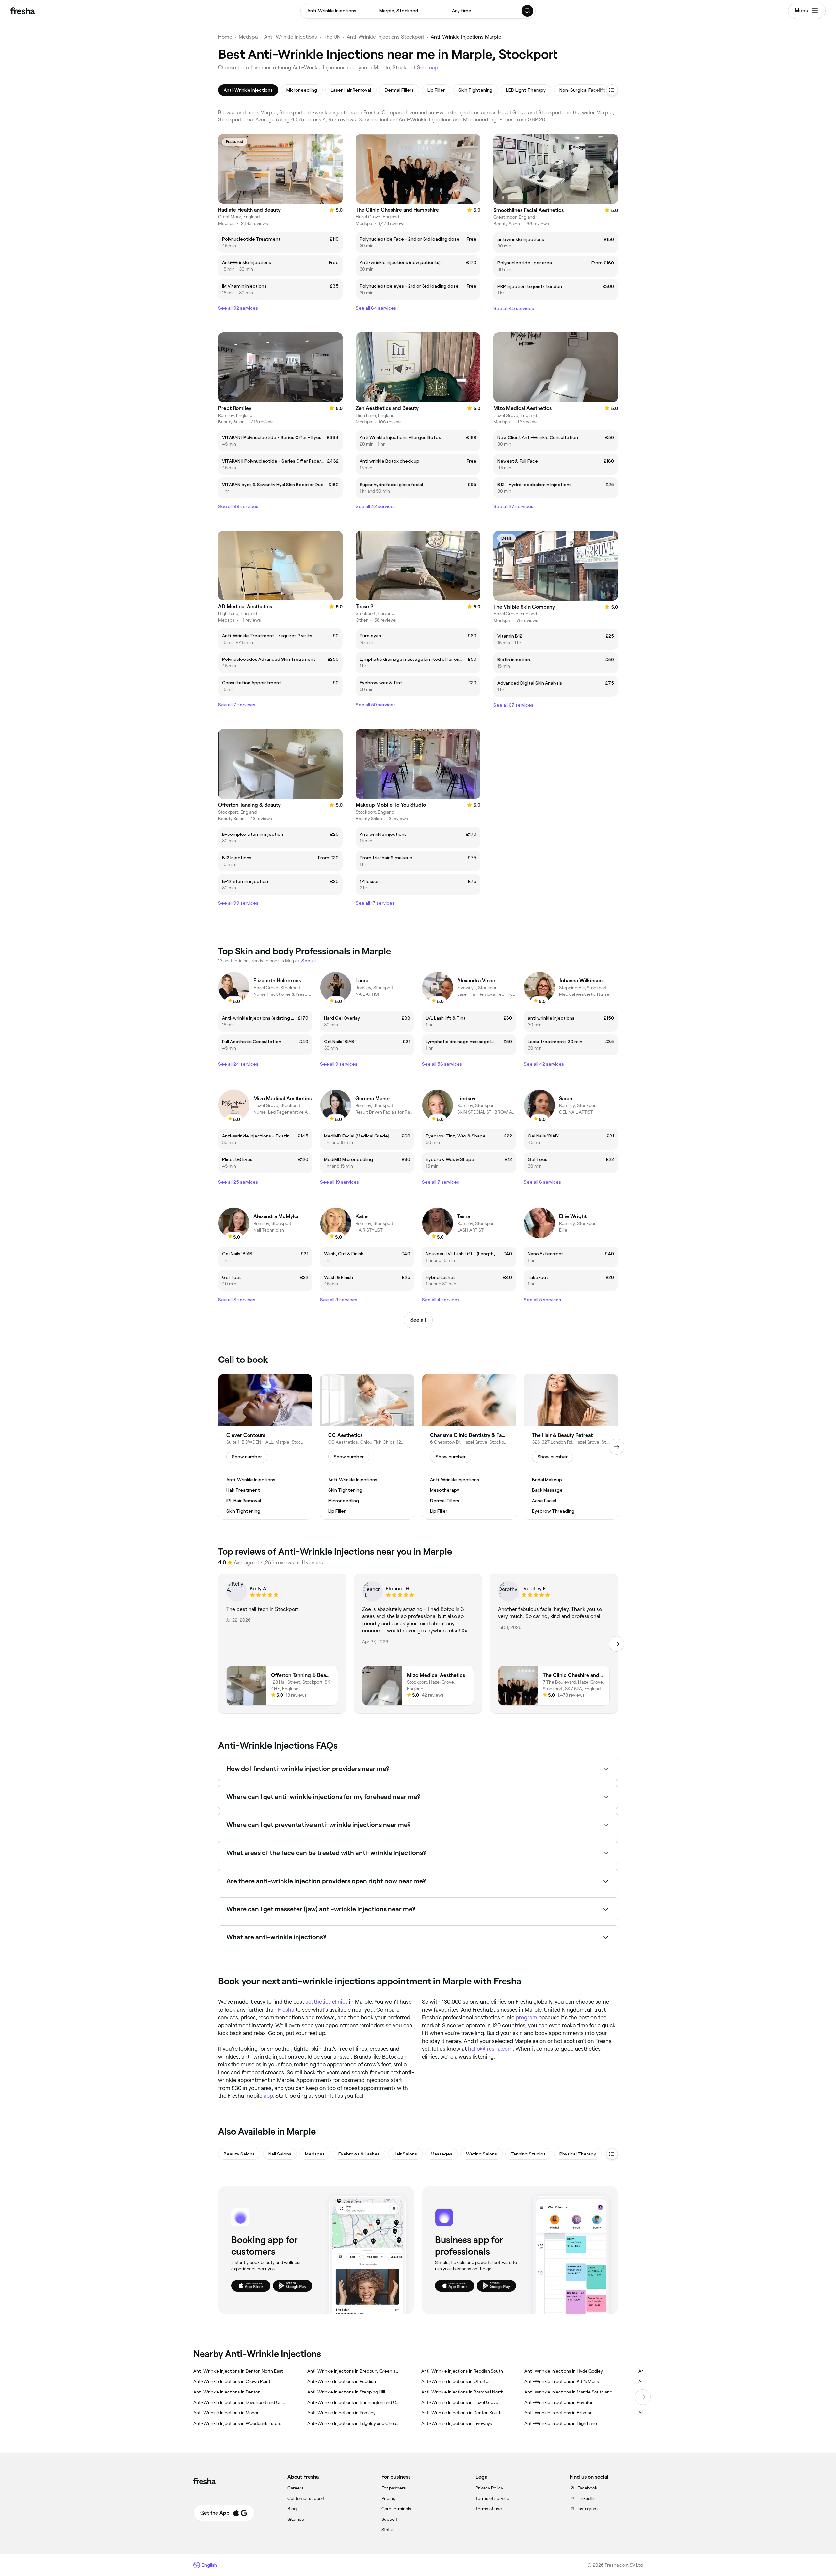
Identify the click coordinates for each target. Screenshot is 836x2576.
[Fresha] (23, 11)
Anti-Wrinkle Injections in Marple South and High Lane (571, 2392)
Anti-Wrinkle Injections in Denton (227, 2392)
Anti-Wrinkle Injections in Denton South (461, 2413)
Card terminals (396, 2509)
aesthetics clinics (327, 2002)
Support (389, 2519)
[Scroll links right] (643, 2397)
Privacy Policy (489, 2488)
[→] (617, 1447)
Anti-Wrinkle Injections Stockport (386, 37)
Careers (296, 2488)
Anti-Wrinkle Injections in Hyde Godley (564, 2371)
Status (388, 2530)
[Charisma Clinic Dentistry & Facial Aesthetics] (469, 1447)
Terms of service (492, 2498)
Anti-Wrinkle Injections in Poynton (559, 2402)
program (526, 2017)
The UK (332, 37)
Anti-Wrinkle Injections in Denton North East (238, 2371)
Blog (292, 2509)
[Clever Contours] (265, 1447)
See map (427, 67)
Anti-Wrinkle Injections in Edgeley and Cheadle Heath (354, 2423)
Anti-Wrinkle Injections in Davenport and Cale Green (240, 2402)
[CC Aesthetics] (367, 1447)
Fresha (286, 2010)
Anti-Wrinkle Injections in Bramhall (559, 2413)
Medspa (248, 37)
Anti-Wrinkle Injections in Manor (226, 2413)
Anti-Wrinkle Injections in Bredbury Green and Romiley (354, 2371)
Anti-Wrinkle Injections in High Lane (561, 2423)
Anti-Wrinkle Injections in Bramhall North (462, 2392)
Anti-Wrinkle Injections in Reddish (342, 2381)
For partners (394, 2488)
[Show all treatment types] (612, 90)
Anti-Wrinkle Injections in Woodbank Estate (237, 2423)
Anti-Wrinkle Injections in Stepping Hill (346, 2392)
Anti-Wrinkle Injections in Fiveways (457, 2423)
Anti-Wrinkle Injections (291, 37)
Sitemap (296, 2519)
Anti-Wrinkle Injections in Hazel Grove (460, 2402)
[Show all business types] (612, 2154)
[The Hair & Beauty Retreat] (571, 1447)
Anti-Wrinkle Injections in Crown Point (232, 2381)
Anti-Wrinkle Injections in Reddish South (462, 2371)
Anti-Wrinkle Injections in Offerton (456, 2381)
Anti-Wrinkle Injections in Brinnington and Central (354, 2402)
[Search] (528, 11)
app (268, 2096)
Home (225, 37)
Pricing (388, 2498)
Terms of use (489, 2509)
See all (418, 1320)
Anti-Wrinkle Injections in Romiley (341, 2413)
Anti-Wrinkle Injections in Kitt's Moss (562, 2381)
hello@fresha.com (490, 2049)
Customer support (306, 2498)
